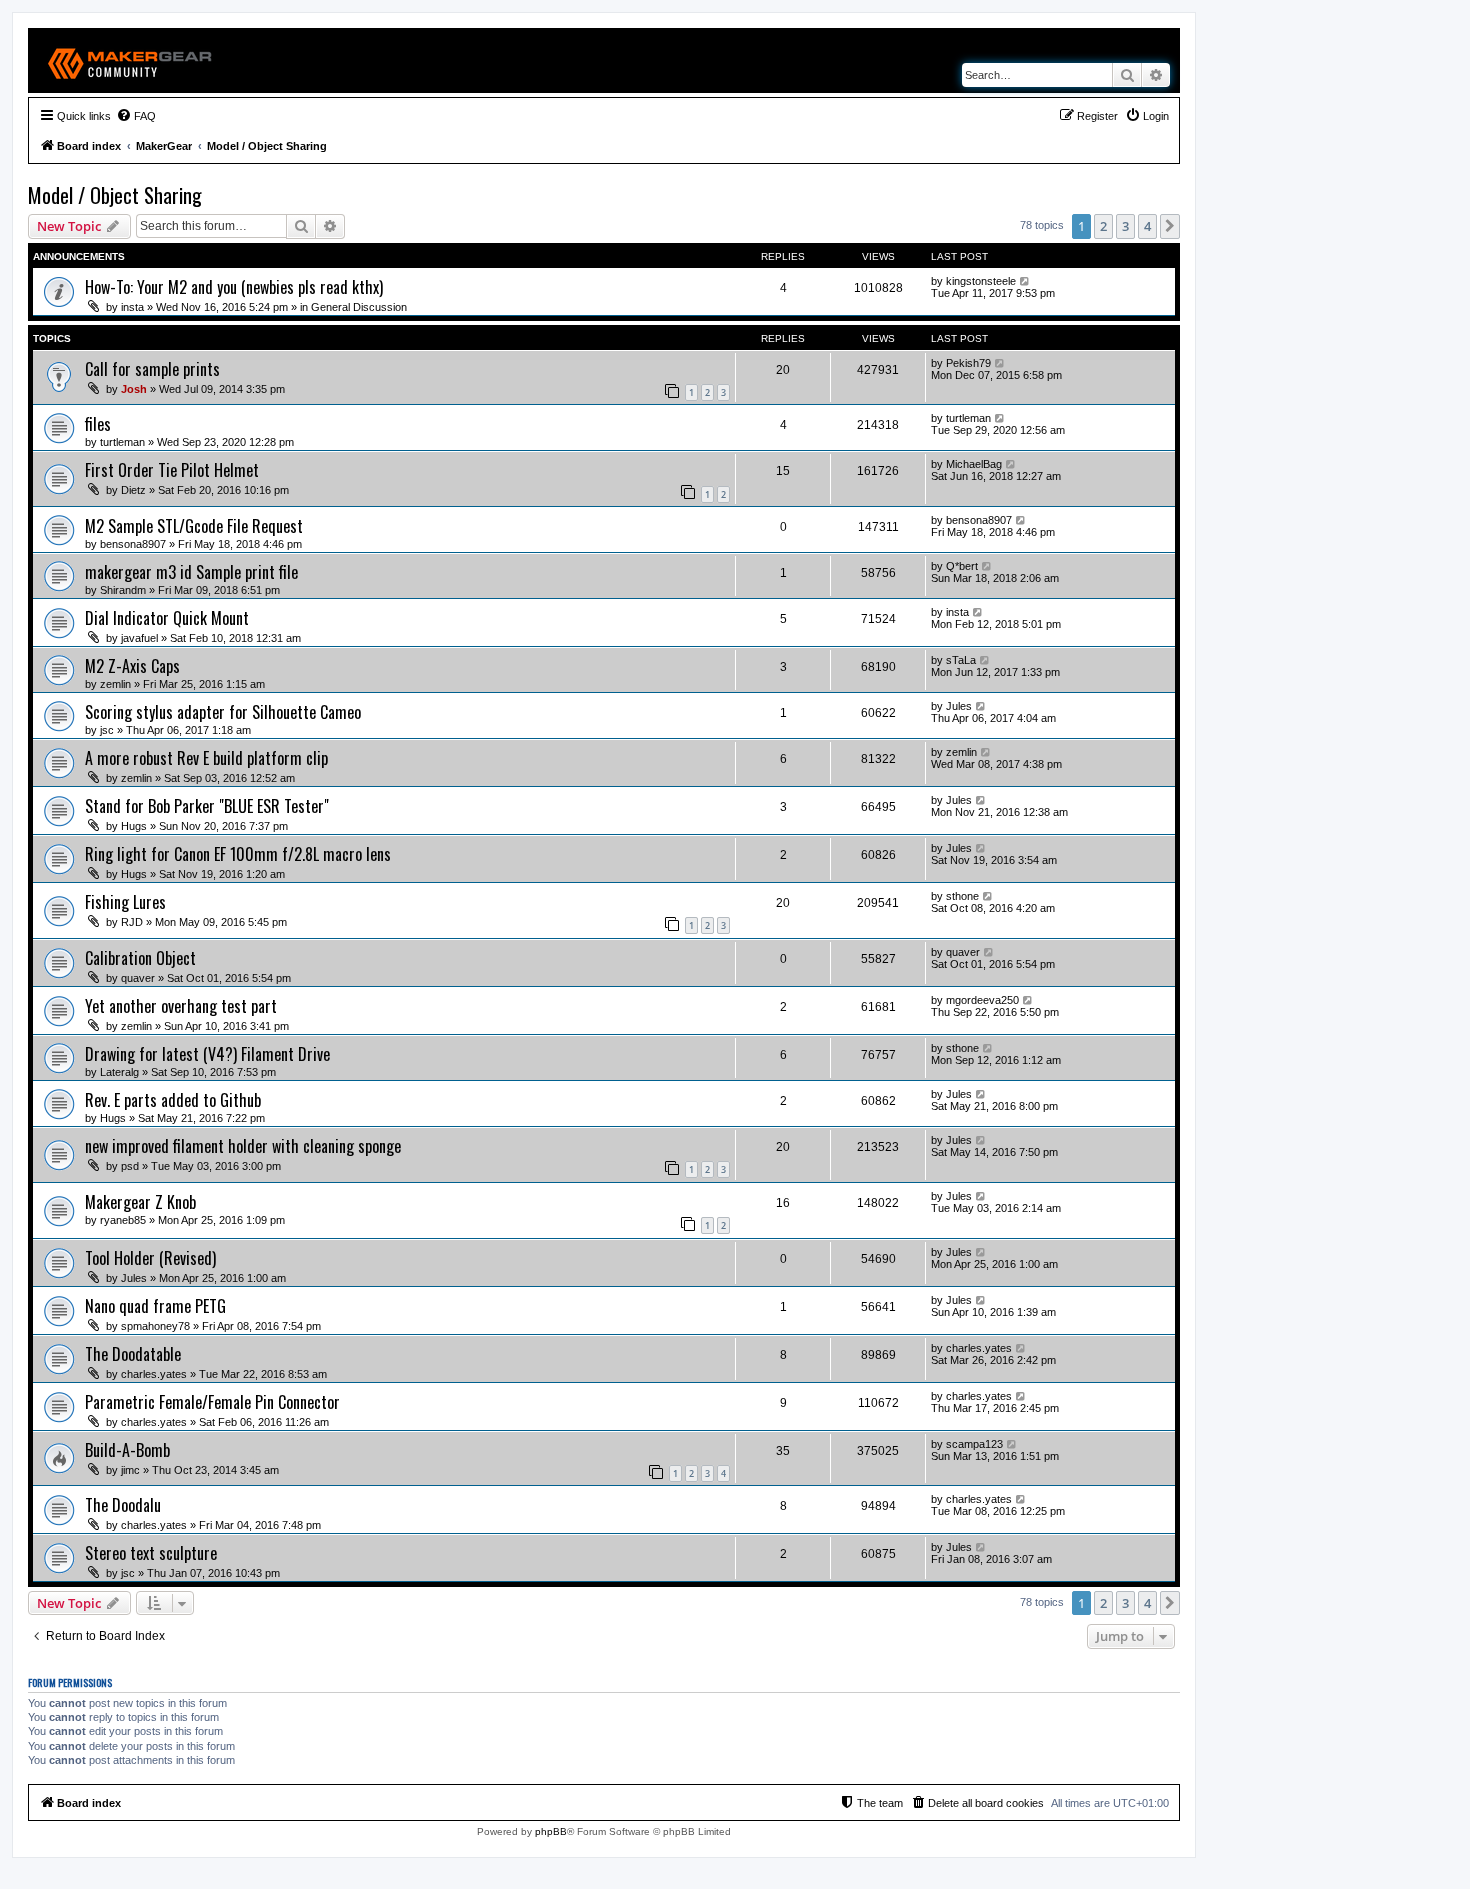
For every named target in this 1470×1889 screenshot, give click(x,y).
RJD (132, 922)
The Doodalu (123, 1505)
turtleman (122, 442)
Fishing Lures (125, 902)
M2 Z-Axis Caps (132, 666)
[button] (1170, 226)
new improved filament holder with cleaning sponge (243, 1146)
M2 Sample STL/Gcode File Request (194, 526)
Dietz (133, 490)
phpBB (551, 1831)
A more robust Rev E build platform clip (206, 758)
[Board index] (130, 60)
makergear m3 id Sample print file (191, 572)
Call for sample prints (152, 369)
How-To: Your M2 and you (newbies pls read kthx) (234, 287)
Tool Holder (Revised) (150, 1258)
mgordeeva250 (982, 1000)
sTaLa (961, 660)
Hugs (134, 826)
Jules (959, 706)
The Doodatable (133, 1354)
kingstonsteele (981, 281)
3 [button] (1125, 226)
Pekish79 (968, 363)
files (98, 424)
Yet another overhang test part (181, 1006)
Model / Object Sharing (115, 195)
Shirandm (123, 590)
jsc (107, 730)
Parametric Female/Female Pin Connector (212, 1402)
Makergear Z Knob (140, 1202)
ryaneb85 (123, 1220)
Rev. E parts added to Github (173, 1100)
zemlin (115, 684)
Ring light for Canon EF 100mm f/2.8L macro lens (238, 854)
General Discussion (359, 307)
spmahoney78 (155, 1326)
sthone (962, 896)
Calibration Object (140, 958)
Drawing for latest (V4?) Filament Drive (207, 1054)
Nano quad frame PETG (155, 1306)
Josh (134, 389)
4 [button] (1147, 226)
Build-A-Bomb (127, 1450)
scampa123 (974, 1444)
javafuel (139, 638)
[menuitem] (136, 116)
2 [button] (1103, 226)
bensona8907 (133, 544)
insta (132, 307)
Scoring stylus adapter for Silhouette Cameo (223, 712)
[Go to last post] (1025, 281)
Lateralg (119, 1072)
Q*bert (962, 566)
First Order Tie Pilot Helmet (172, 470)
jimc (130, 1470)
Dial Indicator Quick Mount (167, 618)
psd (130, 1166)
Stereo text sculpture (151, 1553)
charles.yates (154, 1374)
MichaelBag (974, 464)
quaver (138, 978)
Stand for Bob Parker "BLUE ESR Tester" (207, 806)
